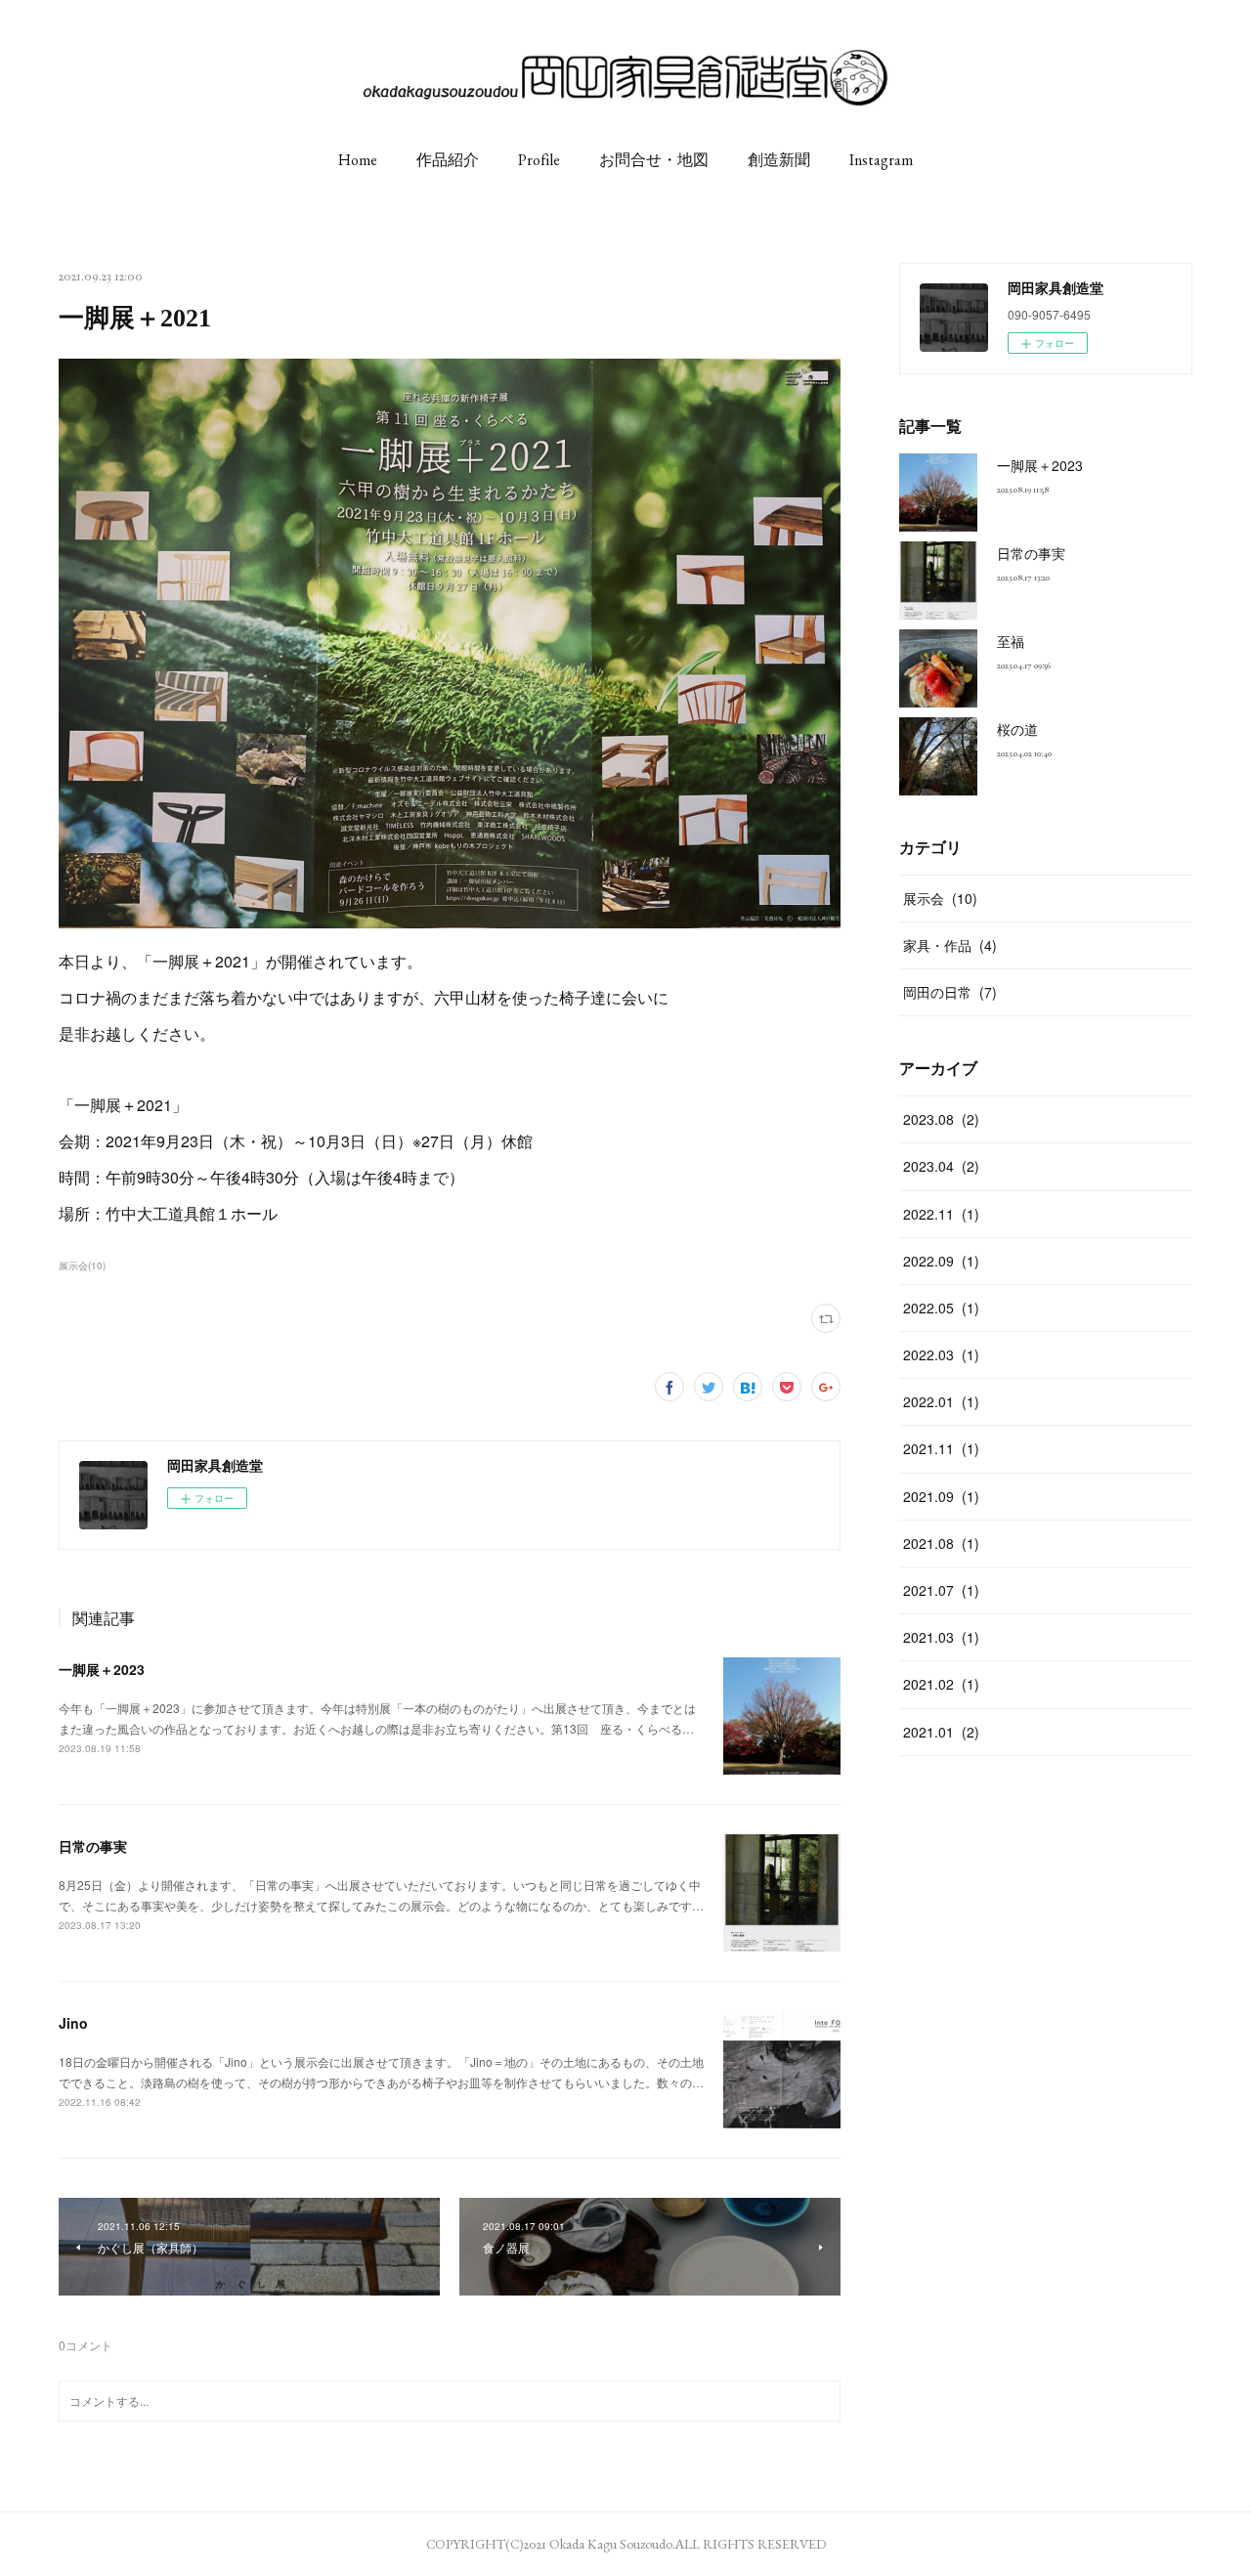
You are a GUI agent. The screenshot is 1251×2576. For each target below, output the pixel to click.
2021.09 (941, 1496)
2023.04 (941, 1166)
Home (358, 160)
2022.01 (941, 1401)
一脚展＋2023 (102, 1669)
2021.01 (941, 1732)
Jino (73, 2023)
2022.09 (941, 1261)
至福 (1011, 641)
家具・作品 (950, 945)
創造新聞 (779, 160)
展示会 (940, 898)
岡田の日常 (950, 992)
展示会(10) (82, 1266)
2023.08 (941, 1119)
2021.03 (941, 1637)
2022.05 (941, 1308)
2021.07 (941, 1590)
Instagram (881, 160)
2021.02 (941, 1684)
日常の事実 (93, 1846)
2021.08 (941, 1543)
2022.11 (941, 1214)
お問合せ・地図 (654, 160)
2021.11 (941, 1448)
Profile (539, 160)
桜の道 (1017, 729)
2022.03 (941, 1354)
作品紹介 (448, 160)
